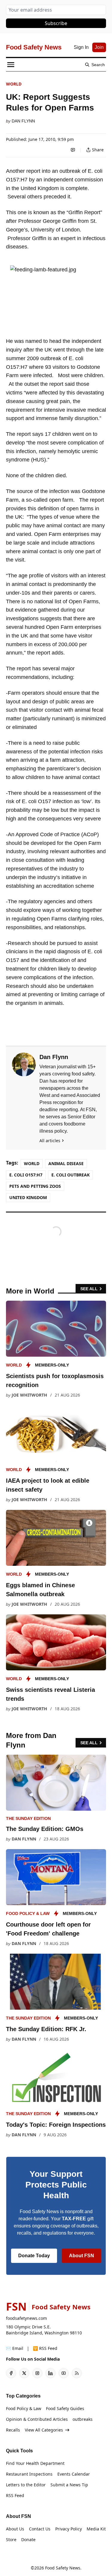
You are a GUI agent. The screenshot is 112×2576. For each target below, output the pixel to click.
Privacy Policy (69, 2529)
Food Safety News (63, 2568)
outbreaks (83, 2419)
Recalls (13, 2430)
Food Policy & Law (28, 1913)
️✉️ (15, 2348)
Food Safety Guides (65, 2408)
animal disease (66, 1163)
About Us (15, 2529)
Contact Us (40, 2529)
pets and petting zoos (35, 1186)
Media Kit (96, 2529)
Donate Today (34, 2256)
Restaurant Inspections (29, 2474)
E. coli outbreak (70, 1175)
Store (11, 2540)
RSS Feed (15, 2495)
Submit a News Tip (69, 2485)
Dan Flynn (23, 121)
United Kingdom (28, 1197)
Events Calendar (74, 2474)
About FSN (82, 2256)
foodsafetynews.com (26, 2318)
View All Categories (44, 2430)
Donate (28, 2540)
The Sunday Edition (28, 1818)
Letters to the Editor (26, 2485)
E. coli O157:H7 (26, 1175)
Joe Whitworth (29, 1395)
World (14, 84)
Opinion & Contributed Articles (37, 2419)
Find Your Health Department (35, 2463)
